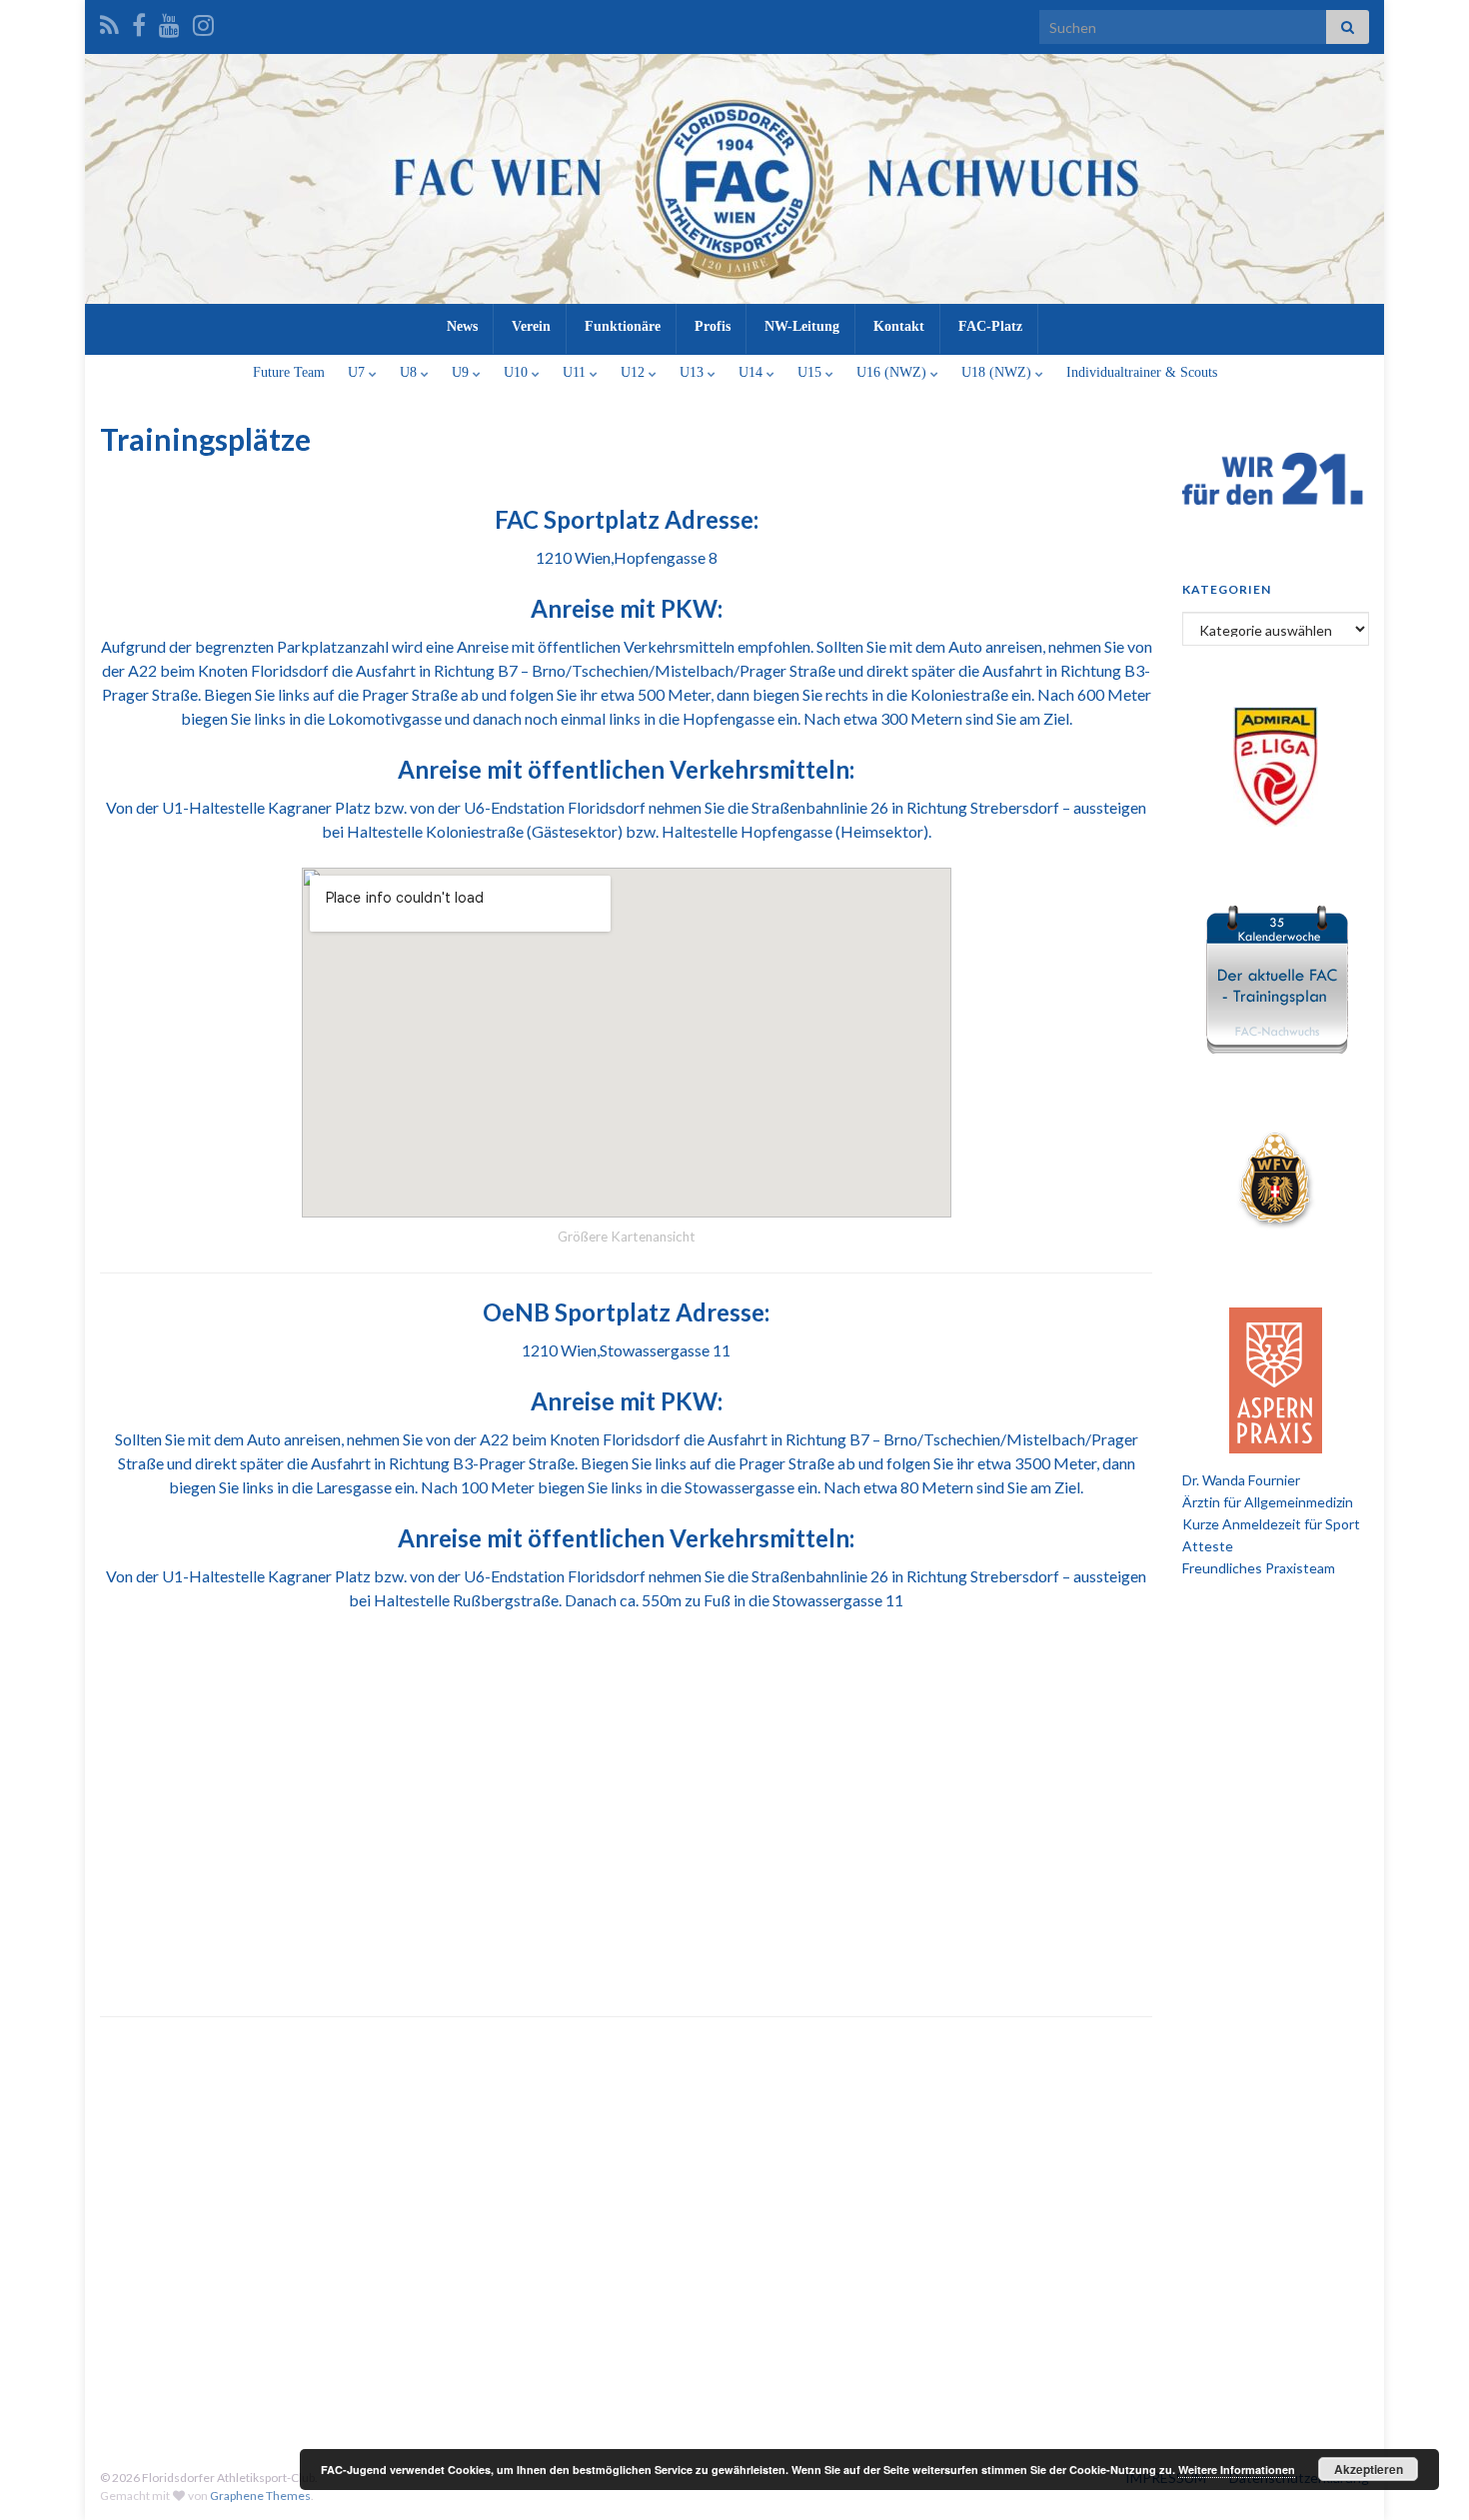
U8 (410, 372)
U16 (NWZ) (893, 372)
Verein (531, 326)
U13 (694, 372)
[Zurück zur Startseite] (734, 179)
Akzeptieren (1369, 2469)
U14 (752, 372)
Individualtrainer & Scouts (1142, 372)
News (462, 326)
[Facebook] (139, 21)
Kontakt (899, 326)
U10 (518, 372)
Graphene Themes (260, 2496)
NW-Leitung (802, 326)
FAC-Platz (990, 326)
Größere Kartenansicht (627, 1237)
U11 (576, 372)
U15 (811, 372)
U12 (635, 372)
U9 (462, 372)
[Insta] (203, 21)
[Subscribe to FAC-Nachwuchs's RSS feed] (109, 21)
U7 (358, 372)
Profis (713, 326)
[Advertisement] (734, 2274)
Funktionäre (623, 326)
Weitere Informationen (1237, 2470)
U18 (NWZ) (998, 372)
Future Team (289, 372)
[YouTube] (169, 21)
